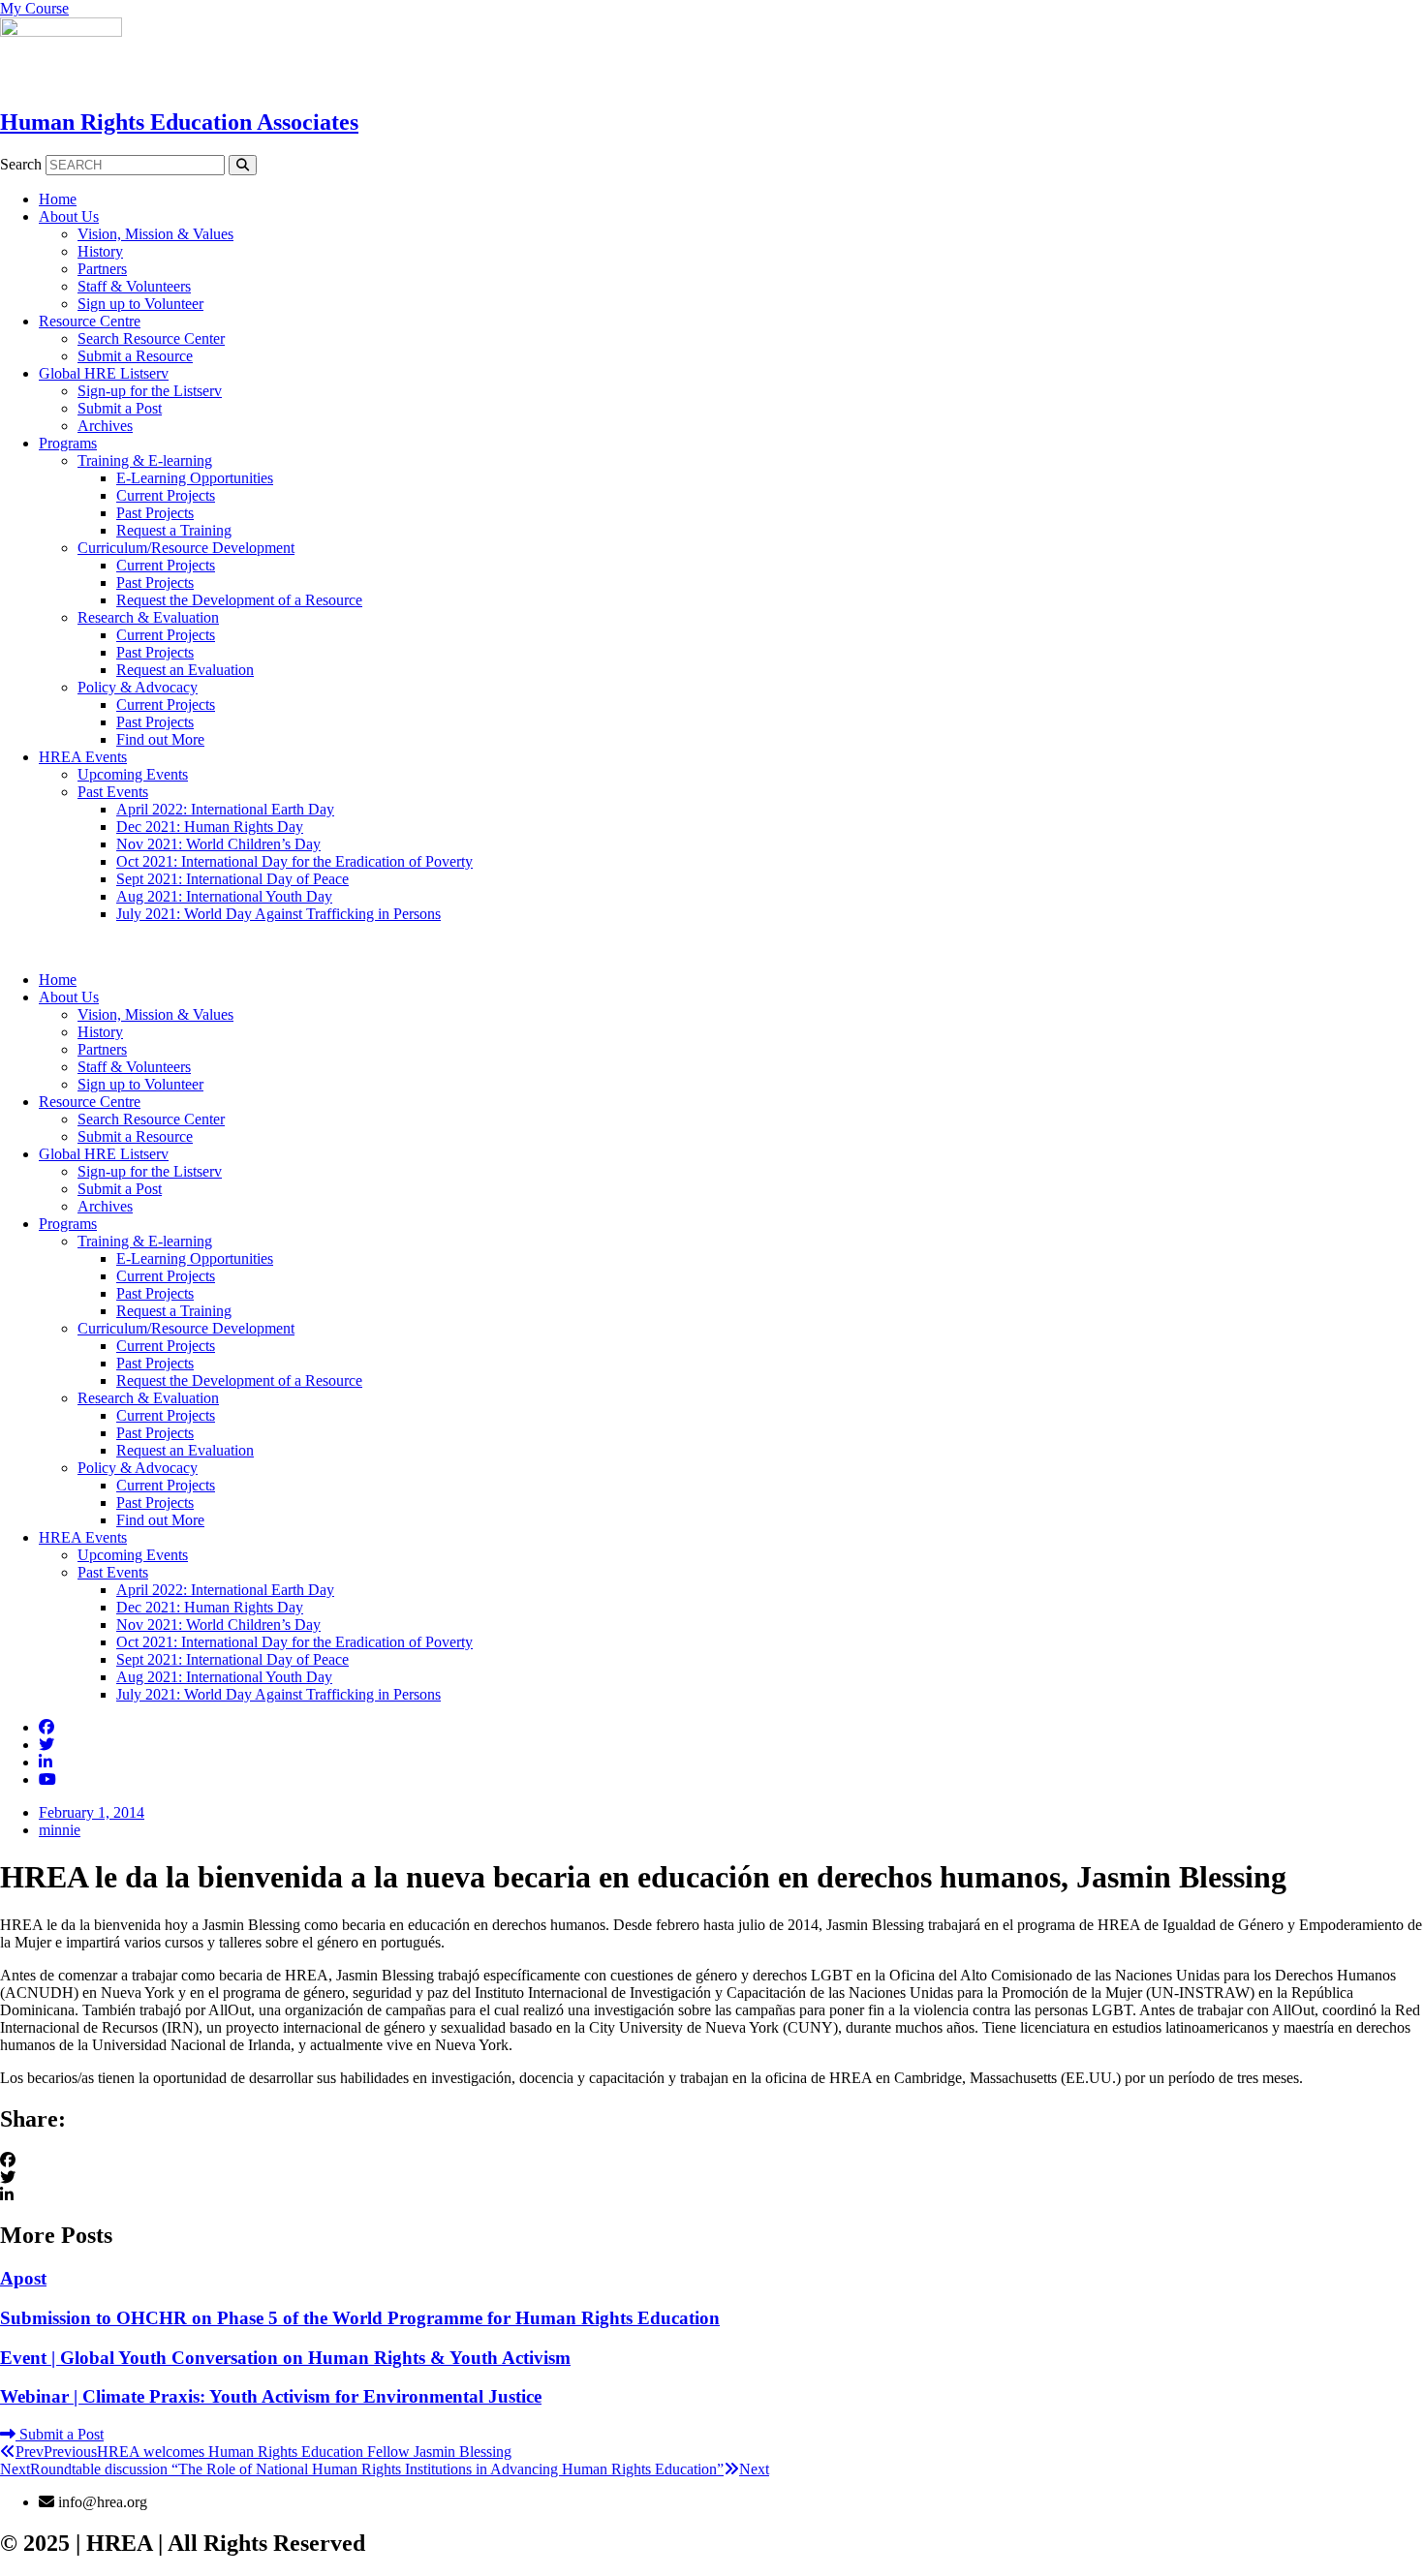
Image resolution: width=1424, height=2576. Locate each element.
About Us (69, 216)
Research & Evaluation (148, 617)
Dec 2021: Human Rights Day (210, 827)
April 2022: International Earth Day (225, 809)
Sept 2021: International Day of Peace (232, 879)
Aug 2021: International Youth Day (224, 896)
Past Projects (155, 513)
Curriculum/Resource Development (186, 548)
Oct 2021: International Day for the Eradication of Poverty (294, 861)
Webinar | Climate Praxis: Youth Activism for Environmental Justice (271, 2396)
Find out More (160, 739)
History (100, 251)
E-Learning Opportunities (195, 478)
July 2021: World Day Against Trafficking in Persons (279, 914)
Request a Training (174, 530)
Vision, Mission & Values (155, 234)
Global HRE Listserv (104, 373)
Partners (102, 269)
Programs (68, 443)
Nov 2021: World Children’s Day (218, 844)
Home (58, 199)
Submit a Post (120, 408)
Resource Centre (90, 321)
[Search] (243, 165)
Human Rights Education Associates (179, 122)
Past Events (113, 792)
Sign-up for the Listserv (150, 391)
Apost (23, 2278)
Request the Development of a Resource (239, 600)
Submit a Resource (135, 356)
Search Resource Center (151, 338)
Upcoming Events (133, 774)
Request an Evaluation (185, 670)
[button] (712, 947)
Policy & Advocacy (138, 687)
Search (21, 164)
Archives (105, 426)
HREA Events (83, 757)
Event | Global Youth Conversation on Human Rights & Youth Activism (285, 2358)
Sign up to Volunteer (140, 304)
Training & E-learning (145, 460)
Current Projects (166, 495)
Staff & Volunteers (134, 286)
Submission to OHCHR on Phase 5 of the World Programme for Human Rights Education (360, 2318)
